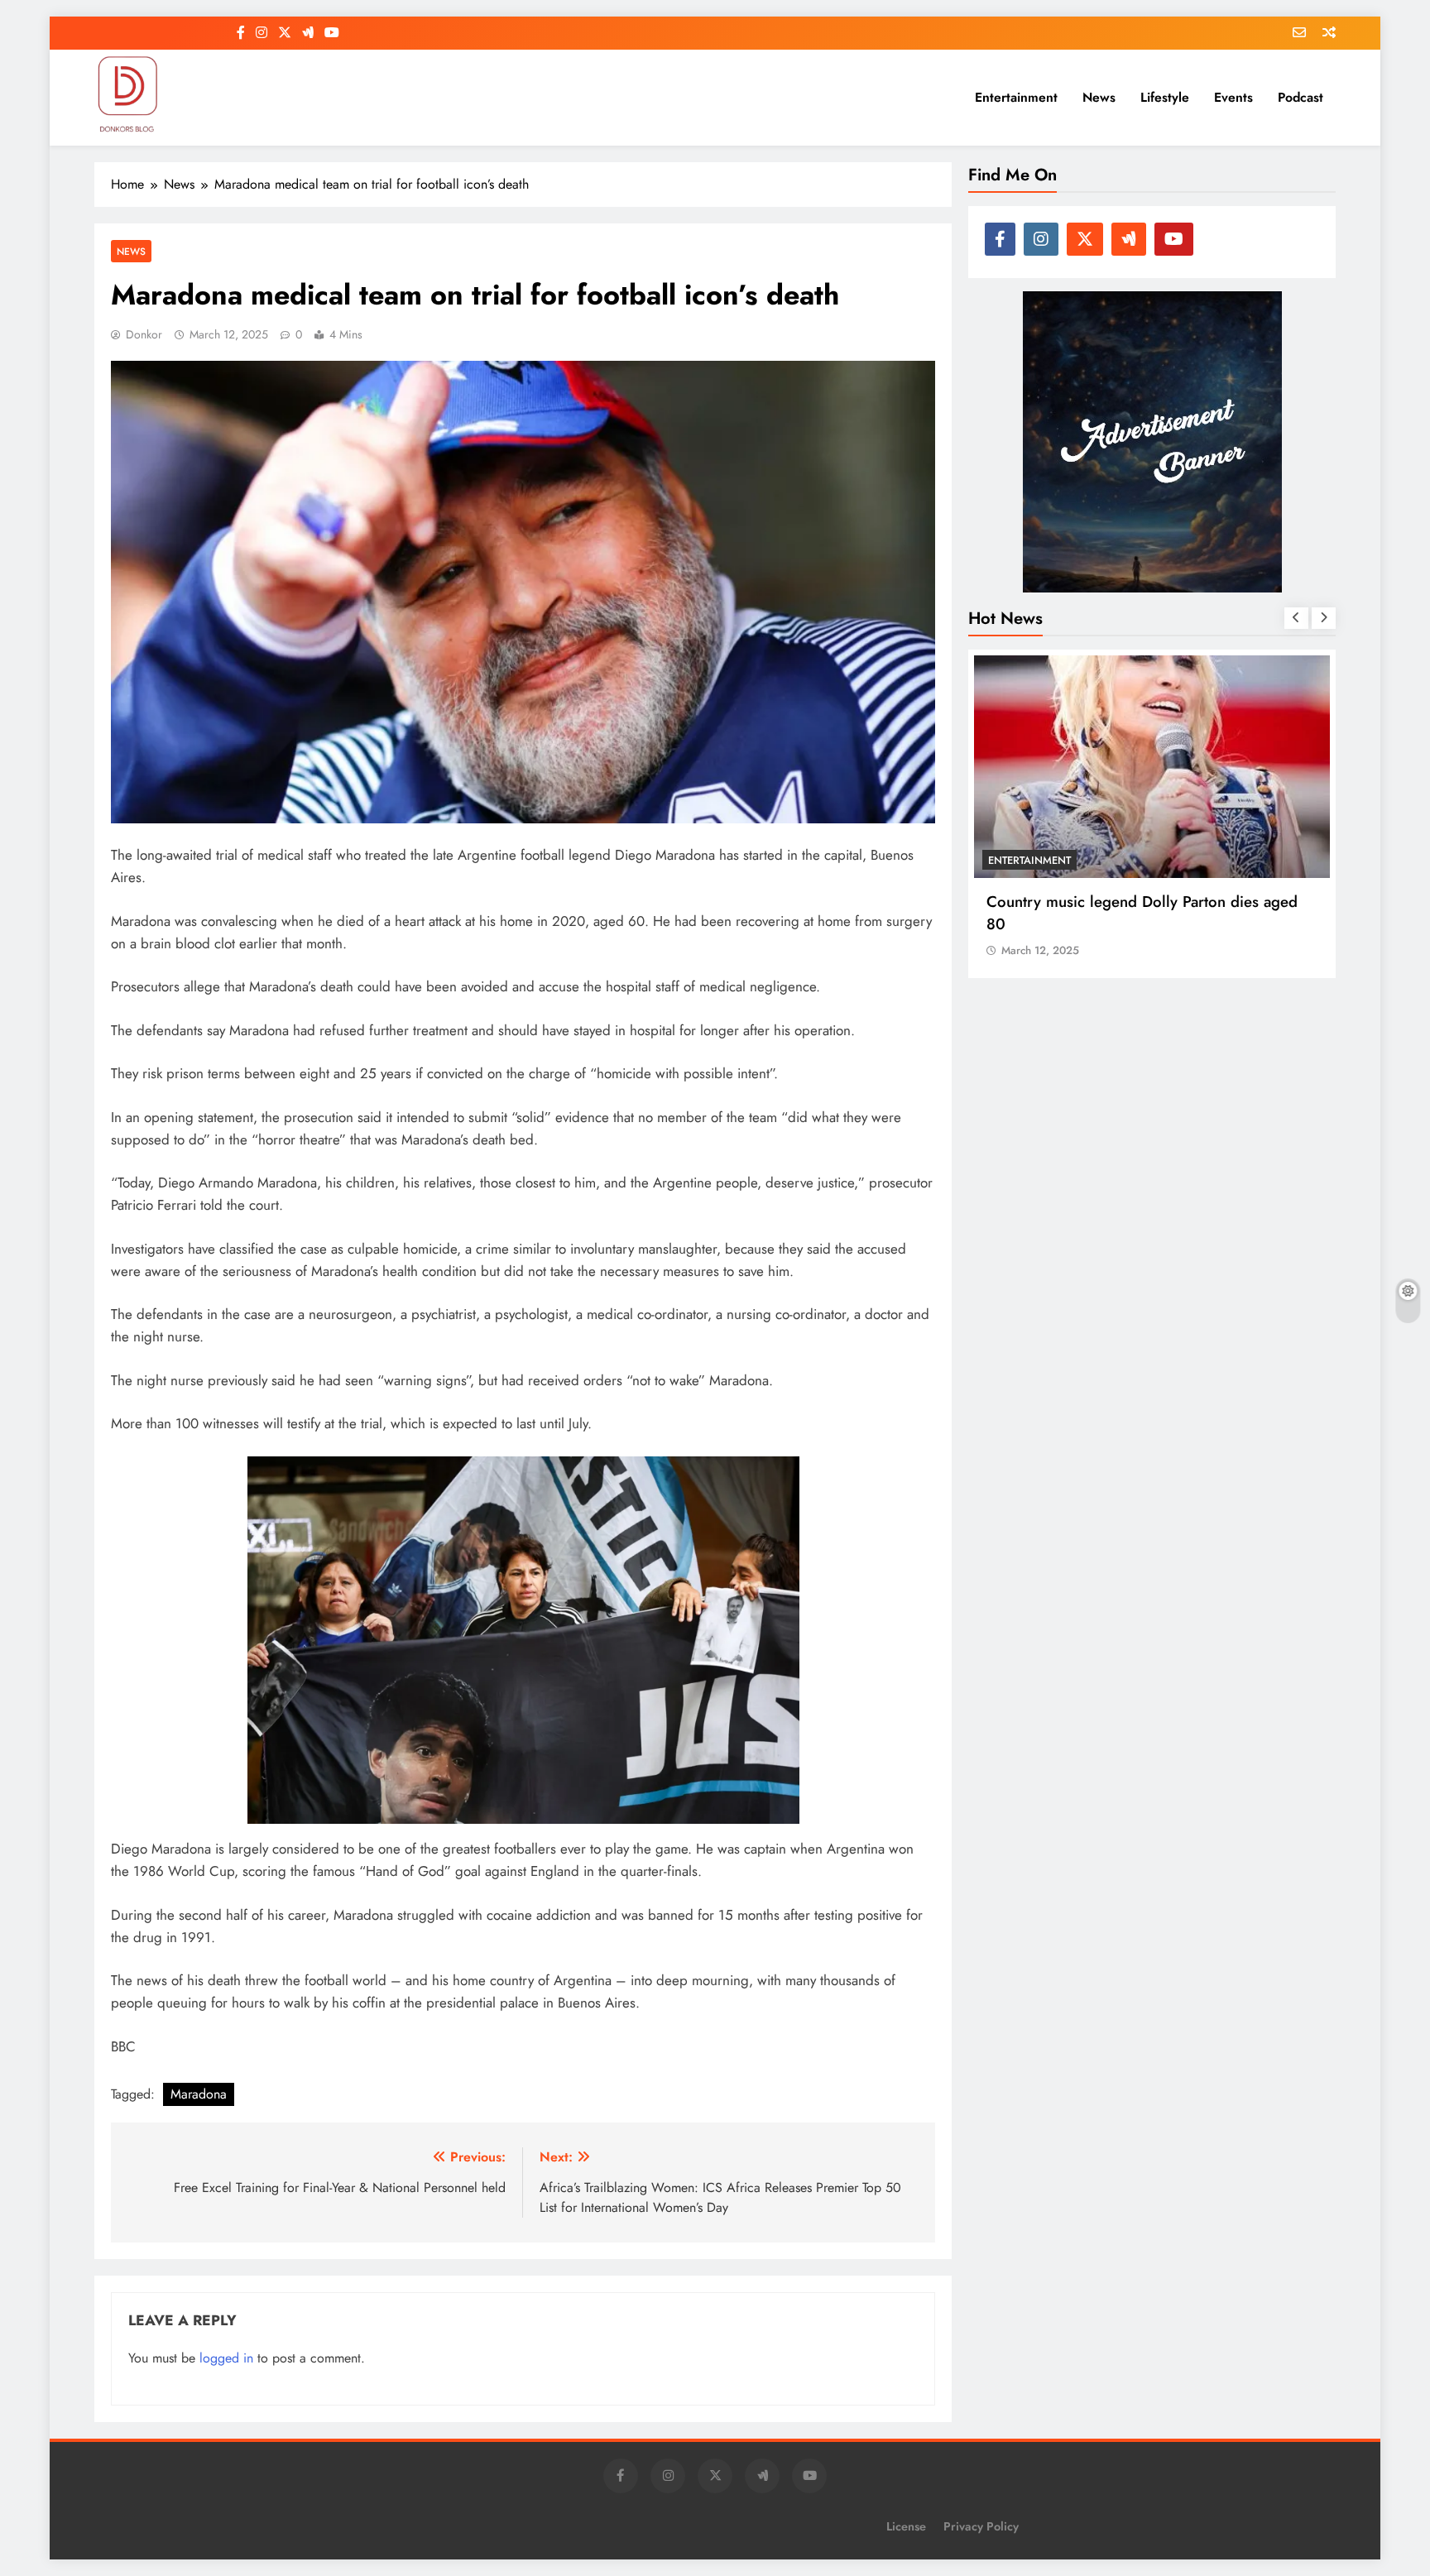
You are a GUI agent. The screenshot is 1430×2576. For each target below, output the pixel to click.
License (906, 2526)
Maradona (199, 2094)
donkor (144, 334)
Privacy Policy (981, 2526)
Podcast (1300, 97)
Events (1233, 97)
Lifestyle (1165, 97)
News (1099, 97)
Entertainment (1016, 97)
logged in (226, 2358)
